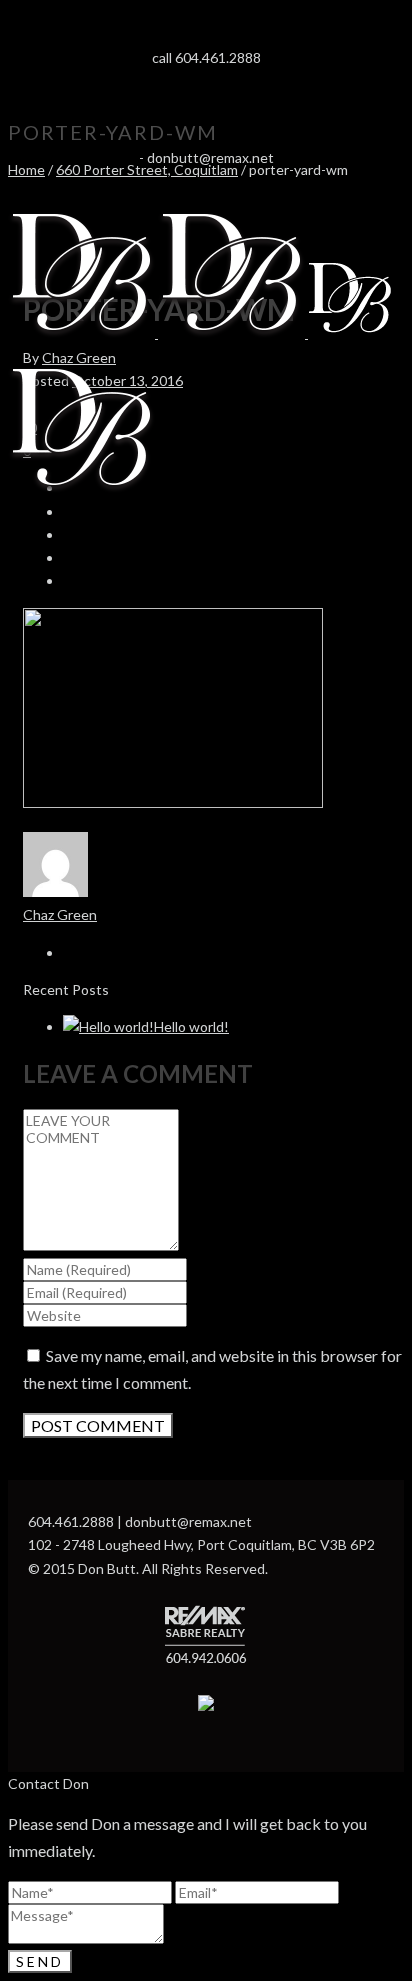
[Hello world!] (108, 1026)
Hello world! (191, 1026)
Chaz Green (79, 357)
